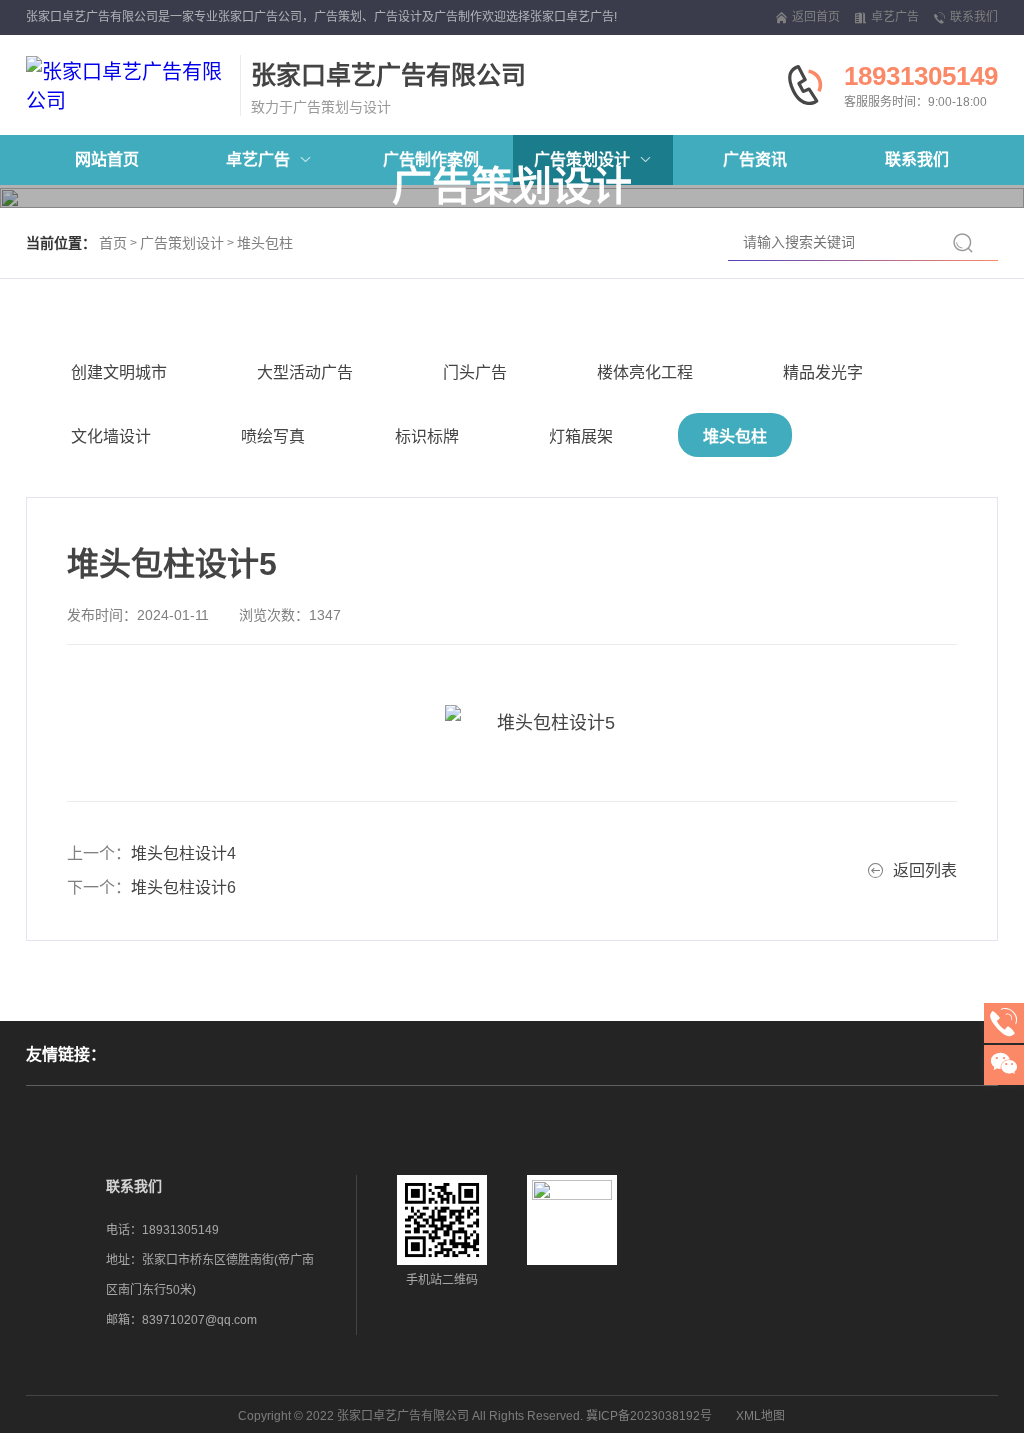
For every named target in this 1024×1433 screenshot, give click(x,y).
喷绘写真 (273, 436)
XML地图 (760, 1416)
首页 (113, 243)
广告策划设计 (182, 243)
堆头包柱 (265, 243)
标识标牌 (427, 436)
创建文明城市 (119, 372)
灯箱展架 (581, 436)
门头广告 (475, 372)
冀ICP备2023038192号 (649, 1416)
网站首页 (107, 159)
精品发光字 (823, 372)
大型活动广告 (305, 372)
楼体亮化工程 (645, 372)
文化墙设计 (111, 436)
